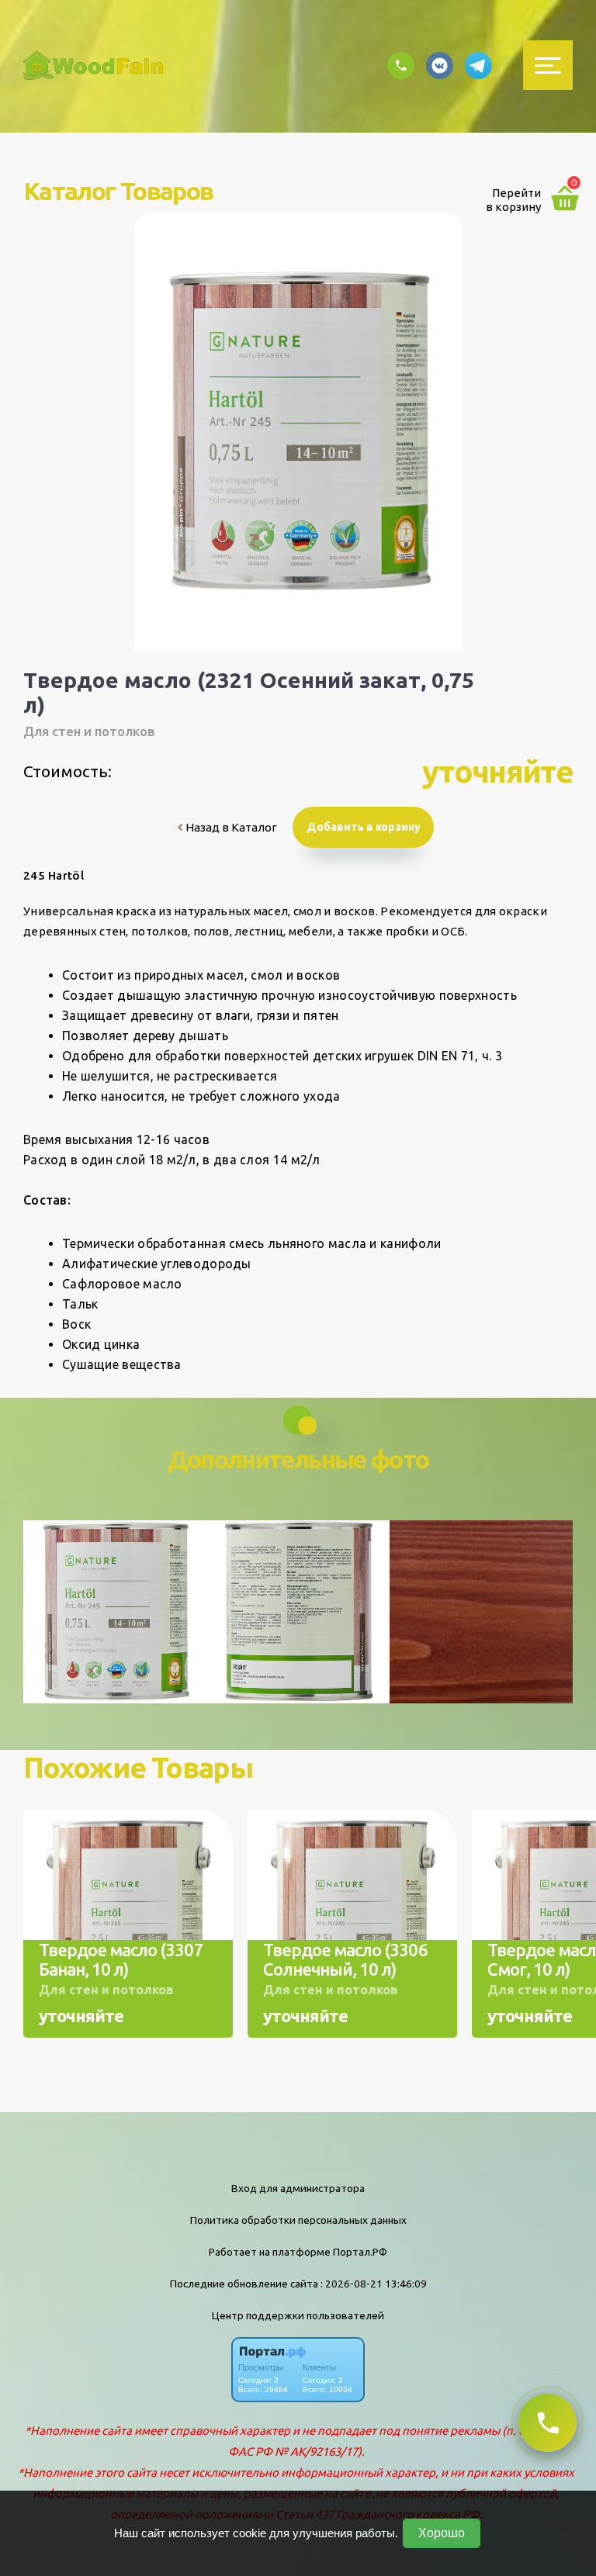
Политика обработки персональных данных (298, 2220)
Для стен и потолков (89, 731)
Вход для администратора (298, 2188)
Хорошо (442, 2533)
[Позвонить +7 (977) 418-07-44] (547, 2423)
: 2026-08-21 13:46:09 (374, 2284)
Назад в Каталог (230, 827)
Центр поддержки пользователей (298, 2315)
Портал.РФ (360, 2252)
